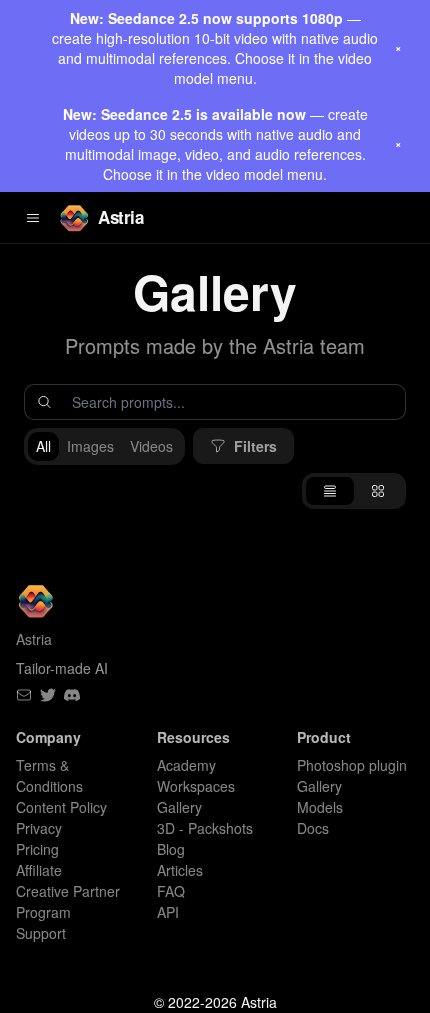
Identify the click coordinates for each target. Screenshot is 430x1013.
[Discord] (72, 695)
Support (41, 933)
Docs (313, 828)
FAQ (171, 891)
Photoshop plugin (352, 765)
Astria (120, 217)
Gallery (319, 786)
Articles (180, 870)
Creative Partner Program (68, 901)
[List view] (330, 491)
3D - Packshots (205, 828)
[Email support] (24, 695)
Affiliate (39, 870)
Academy (186, 765)
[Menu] (33, 218)
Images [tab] (90, 446)
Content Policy (61, 807)
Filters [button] (255, 446)
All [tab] (43, 446)
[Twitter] (48, 695)
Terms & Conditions (49, 775)
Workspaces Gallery (196, 796)
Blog (171, 849)
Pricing (37, 849)
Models (320, 807)
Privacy (39, 828)
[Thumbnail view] (378, 491)
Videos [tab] (151, 446)
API (168, 912)
